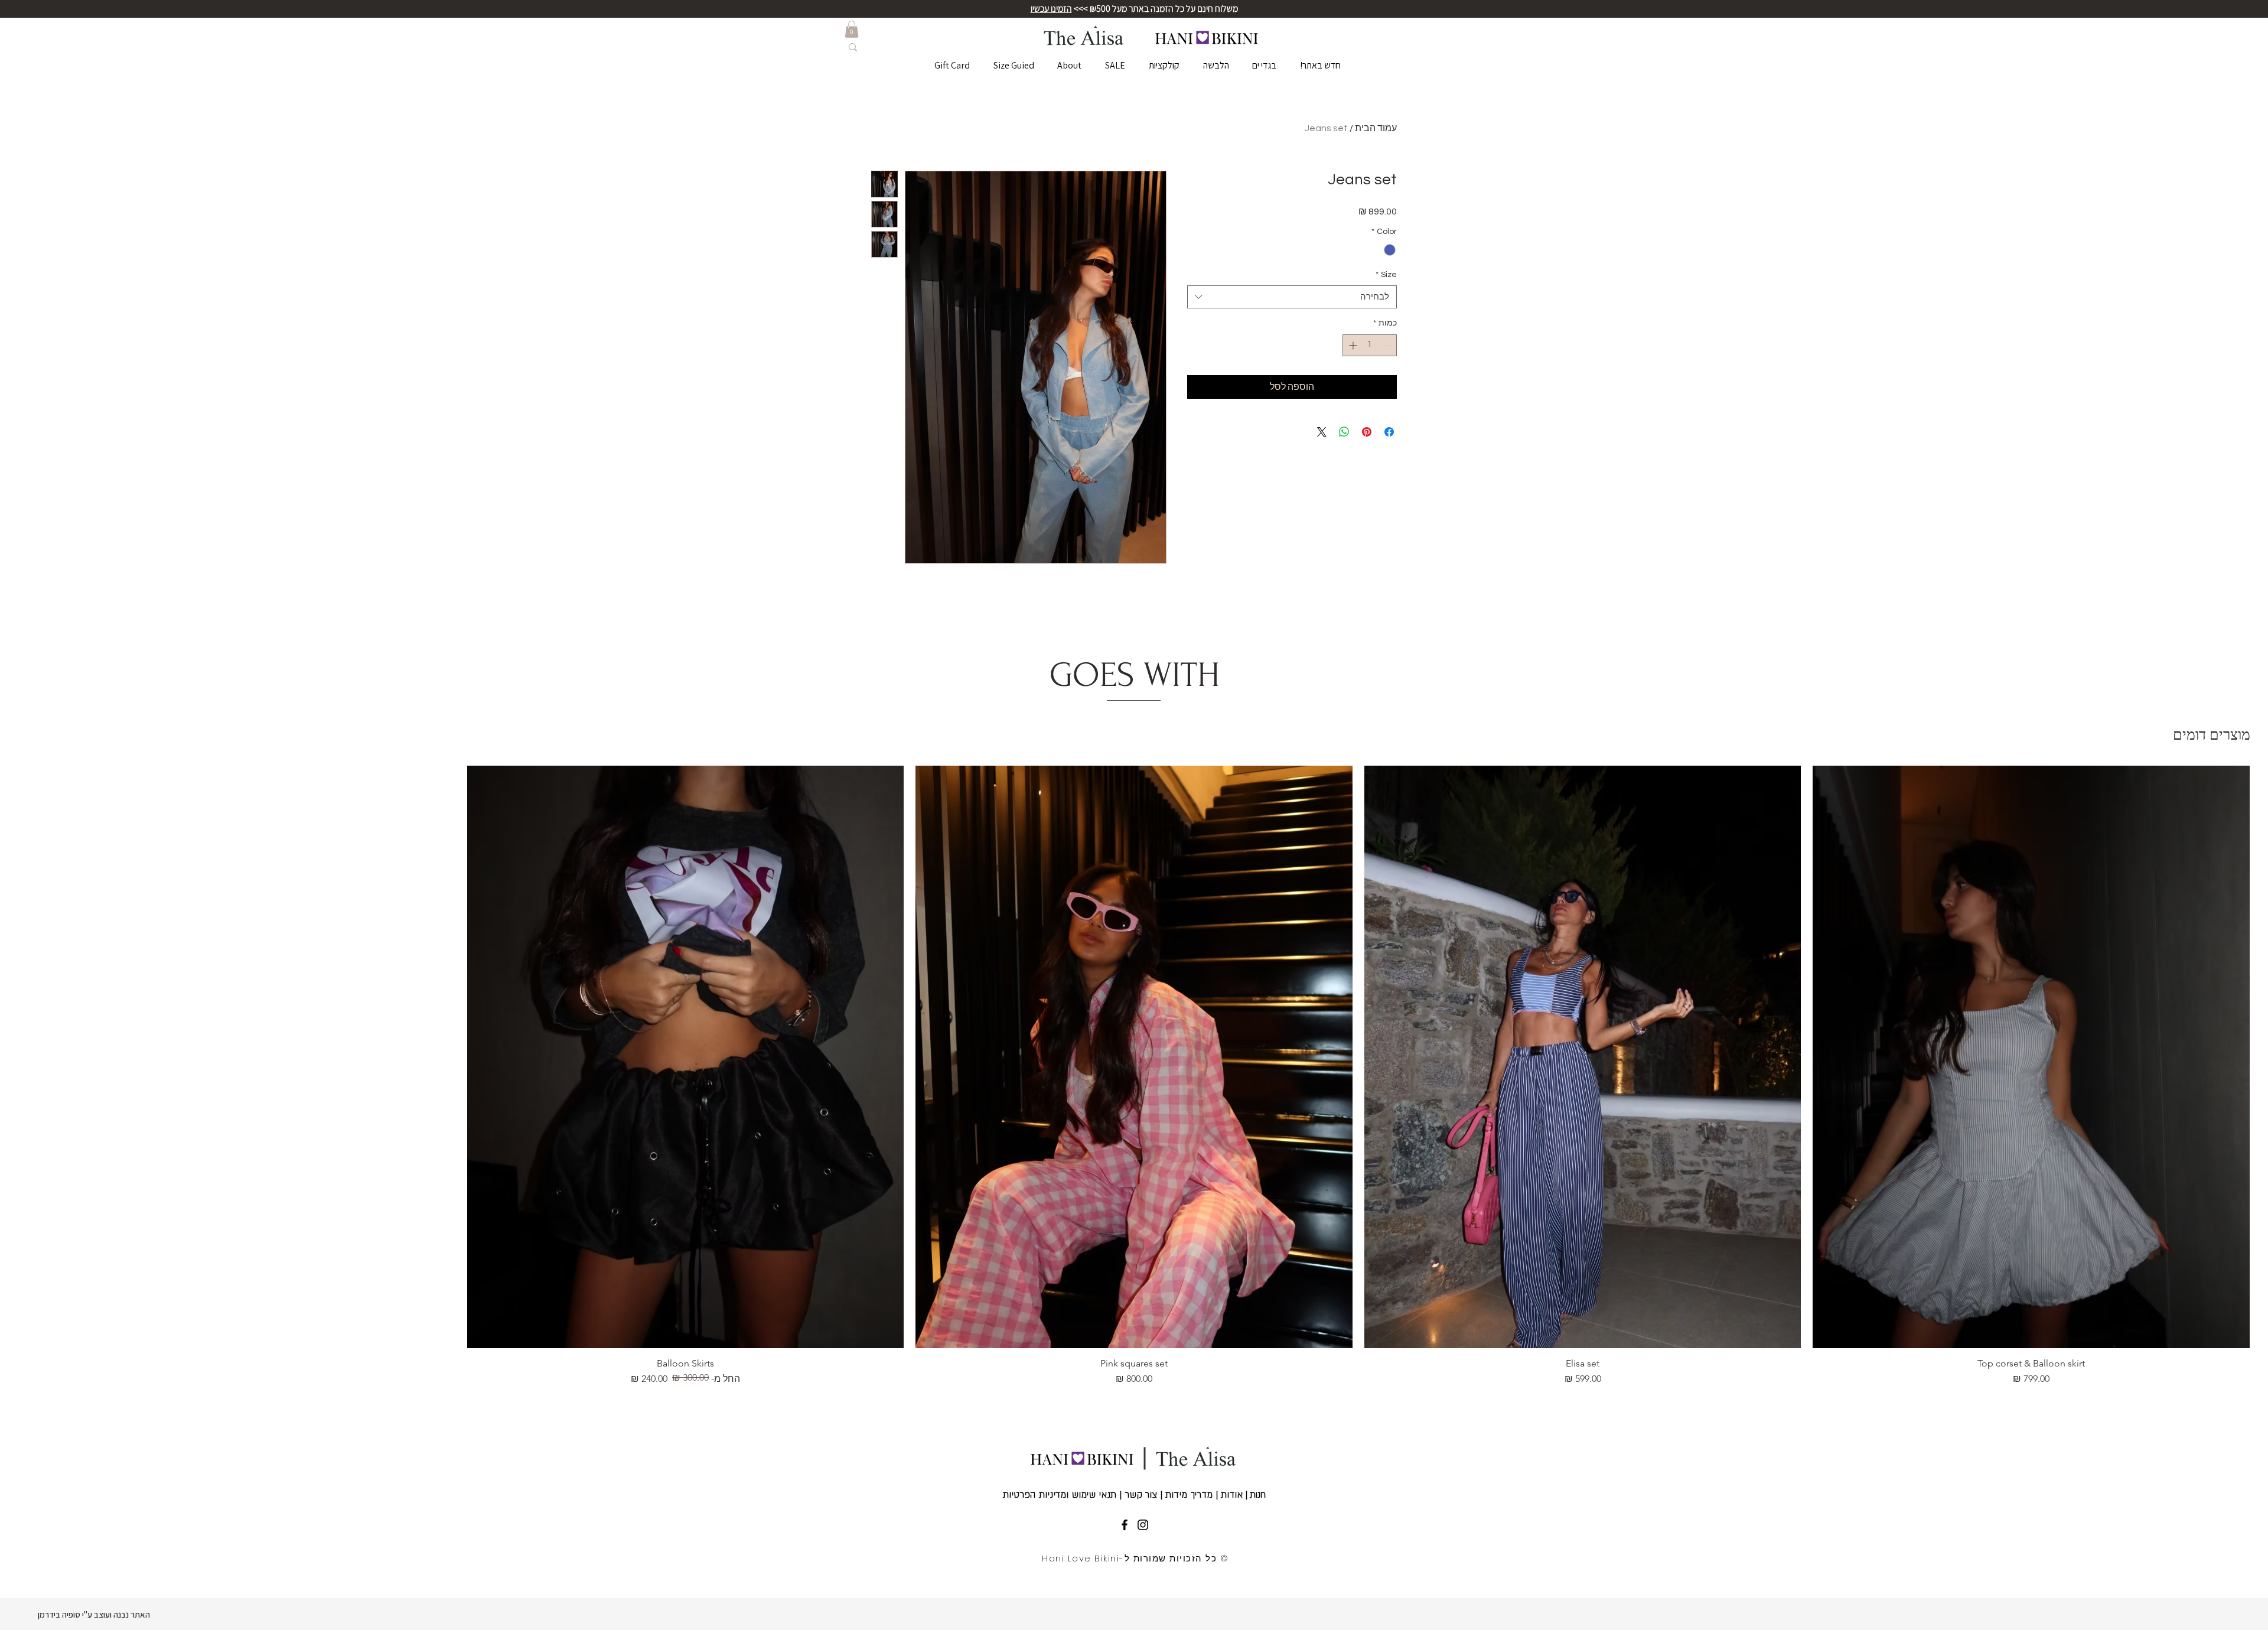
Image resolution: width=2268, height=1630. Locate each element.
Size (1386, 275)
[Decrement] (1388, 345)
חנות (1257, 1495)
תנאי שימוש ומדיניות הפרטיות (1061, 1495)
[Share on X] (1322, 432)
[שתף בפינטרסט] (1367, 432)
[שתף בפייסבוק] (1389, 432)
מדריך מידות (1189, 1495)
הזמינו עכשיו (1051, 9)
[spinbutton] (1370, 345)
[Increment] (1352, 345)
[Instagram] (1143, 1525)
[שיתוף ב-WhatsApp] (1344, 432)
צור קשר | (1139, 1495)
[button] (852, 29)
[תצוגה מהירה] (2031, 1057)
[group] (1134, 1076)
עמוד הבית (1376, 128)
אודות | (1228, 1495)
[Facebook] (1125, 1525)
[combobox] (1292, 297)
